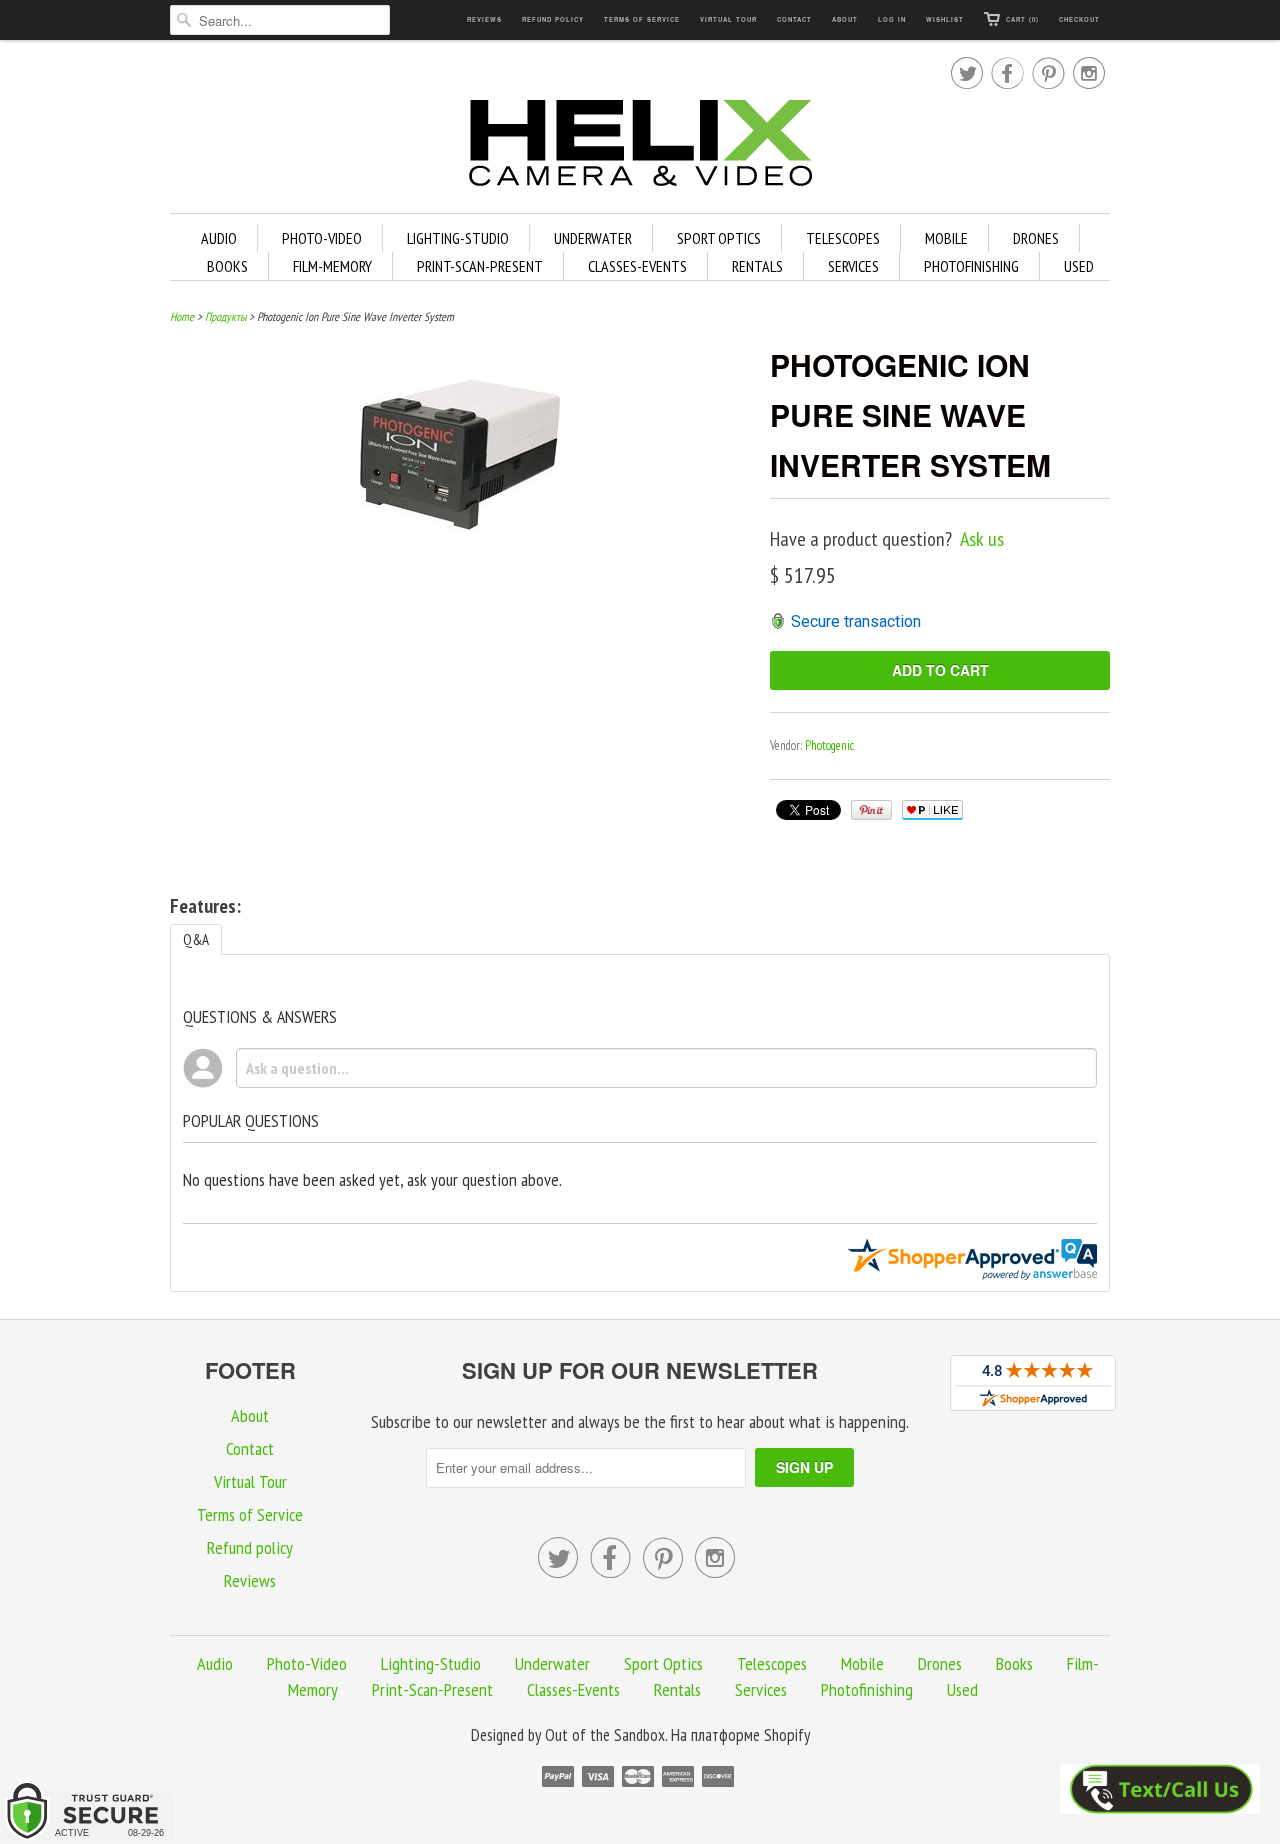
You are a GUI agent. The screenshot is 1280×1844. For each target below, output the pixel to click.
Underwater (593, 238)
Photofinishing (971, 266)
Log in (892, 19)
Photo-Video (322, 238)
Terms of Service (642, 19)
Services (853, 266)
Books (227, 266)
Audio (219, 238)
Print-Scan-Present (480, 266)
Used (1079, 266)
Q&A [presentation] (196, 939)
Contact (794, 19)
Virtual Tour (728, 19)
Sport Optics (719, 238)
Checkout (1079, 19)
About (845, 19)
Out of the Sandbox (605, 1735)
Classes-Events (637, 266)
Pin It (871, 810)
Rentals (757, 266)
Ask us (982, 539)
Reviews (484, 19)
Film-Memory (332, 266)
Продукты (225, 316)
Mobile (946, 238)
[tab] (196, 939)
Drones (1036, 238)
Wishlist (945, 19)
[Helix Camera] (640, 146)
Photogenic (829, 745)
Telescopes (843, 238)
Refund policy (553, 19)
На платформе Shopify (740, 1735)
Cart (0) (1022, 19)
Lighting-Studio (458, 238)
